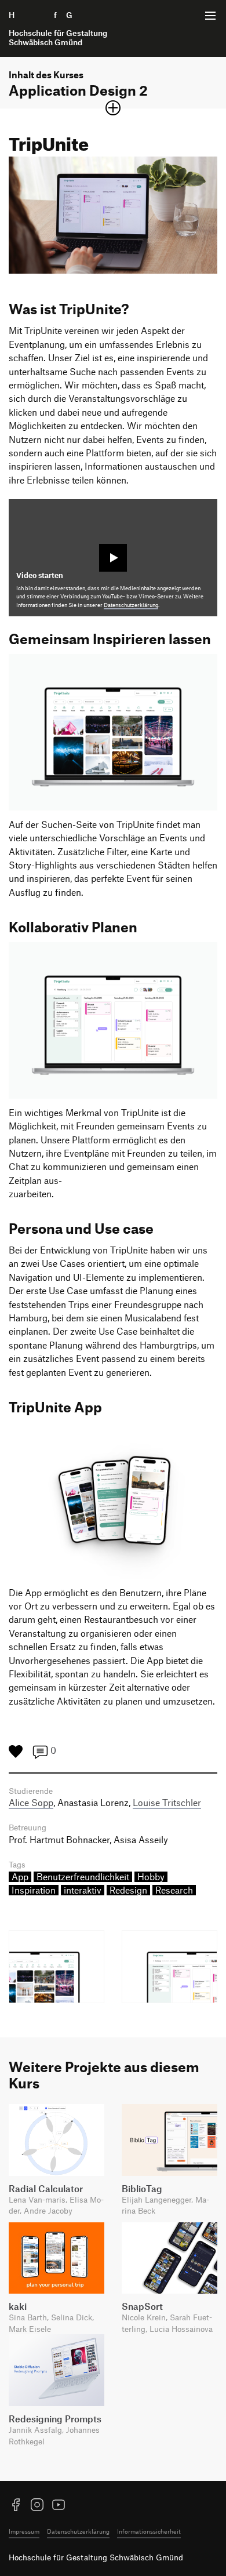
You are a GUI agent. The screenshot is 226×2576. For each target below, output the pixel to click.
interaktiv (83, 1890)
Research (174, 1890)
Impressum (24, 2531)
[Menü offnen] (210, 16)
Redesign (128, 1890)
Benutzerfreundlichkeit (83, 1877)
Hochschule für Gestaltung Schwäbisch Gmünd (96, 2557)
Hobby (151, 1877)
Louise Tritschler (167, 1803)
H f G (58, 28)
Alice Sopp (31, 1803)
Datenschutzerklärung (131, 605)
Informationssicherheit (149, 2531)
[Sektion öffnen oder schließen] (113, 108)
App (20, 1877)
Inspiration (34, 1890)
